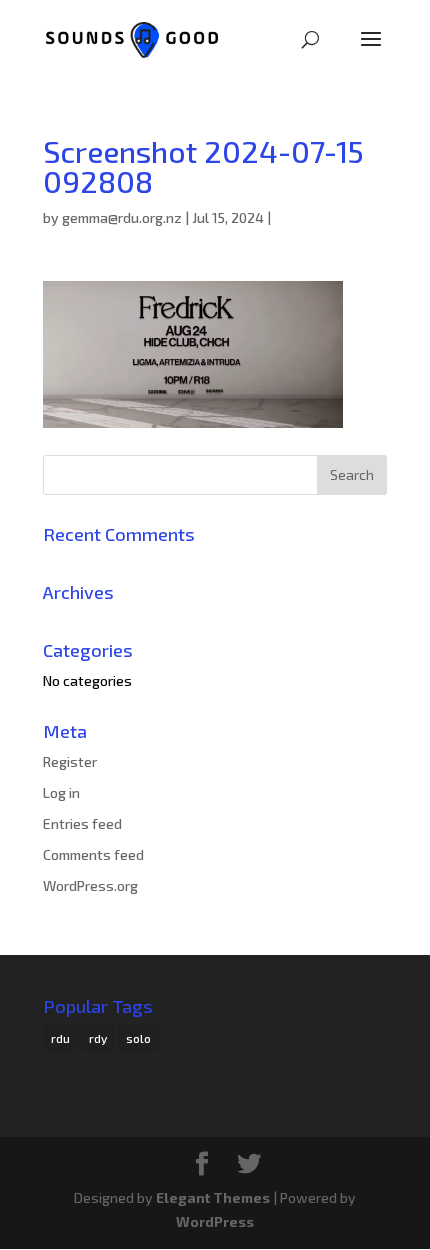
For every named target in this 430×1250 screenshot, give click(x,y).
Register (70, 761)
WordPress (215, 1221)
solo (138, 1038)
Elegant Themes (213, 1197)
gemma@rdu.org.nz (122, 217)
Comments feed (93, 854)
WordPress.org (90, 885)
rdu (60, 1038)
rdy (98, 1038)
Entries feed (82, 823)
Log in (61, 792)
